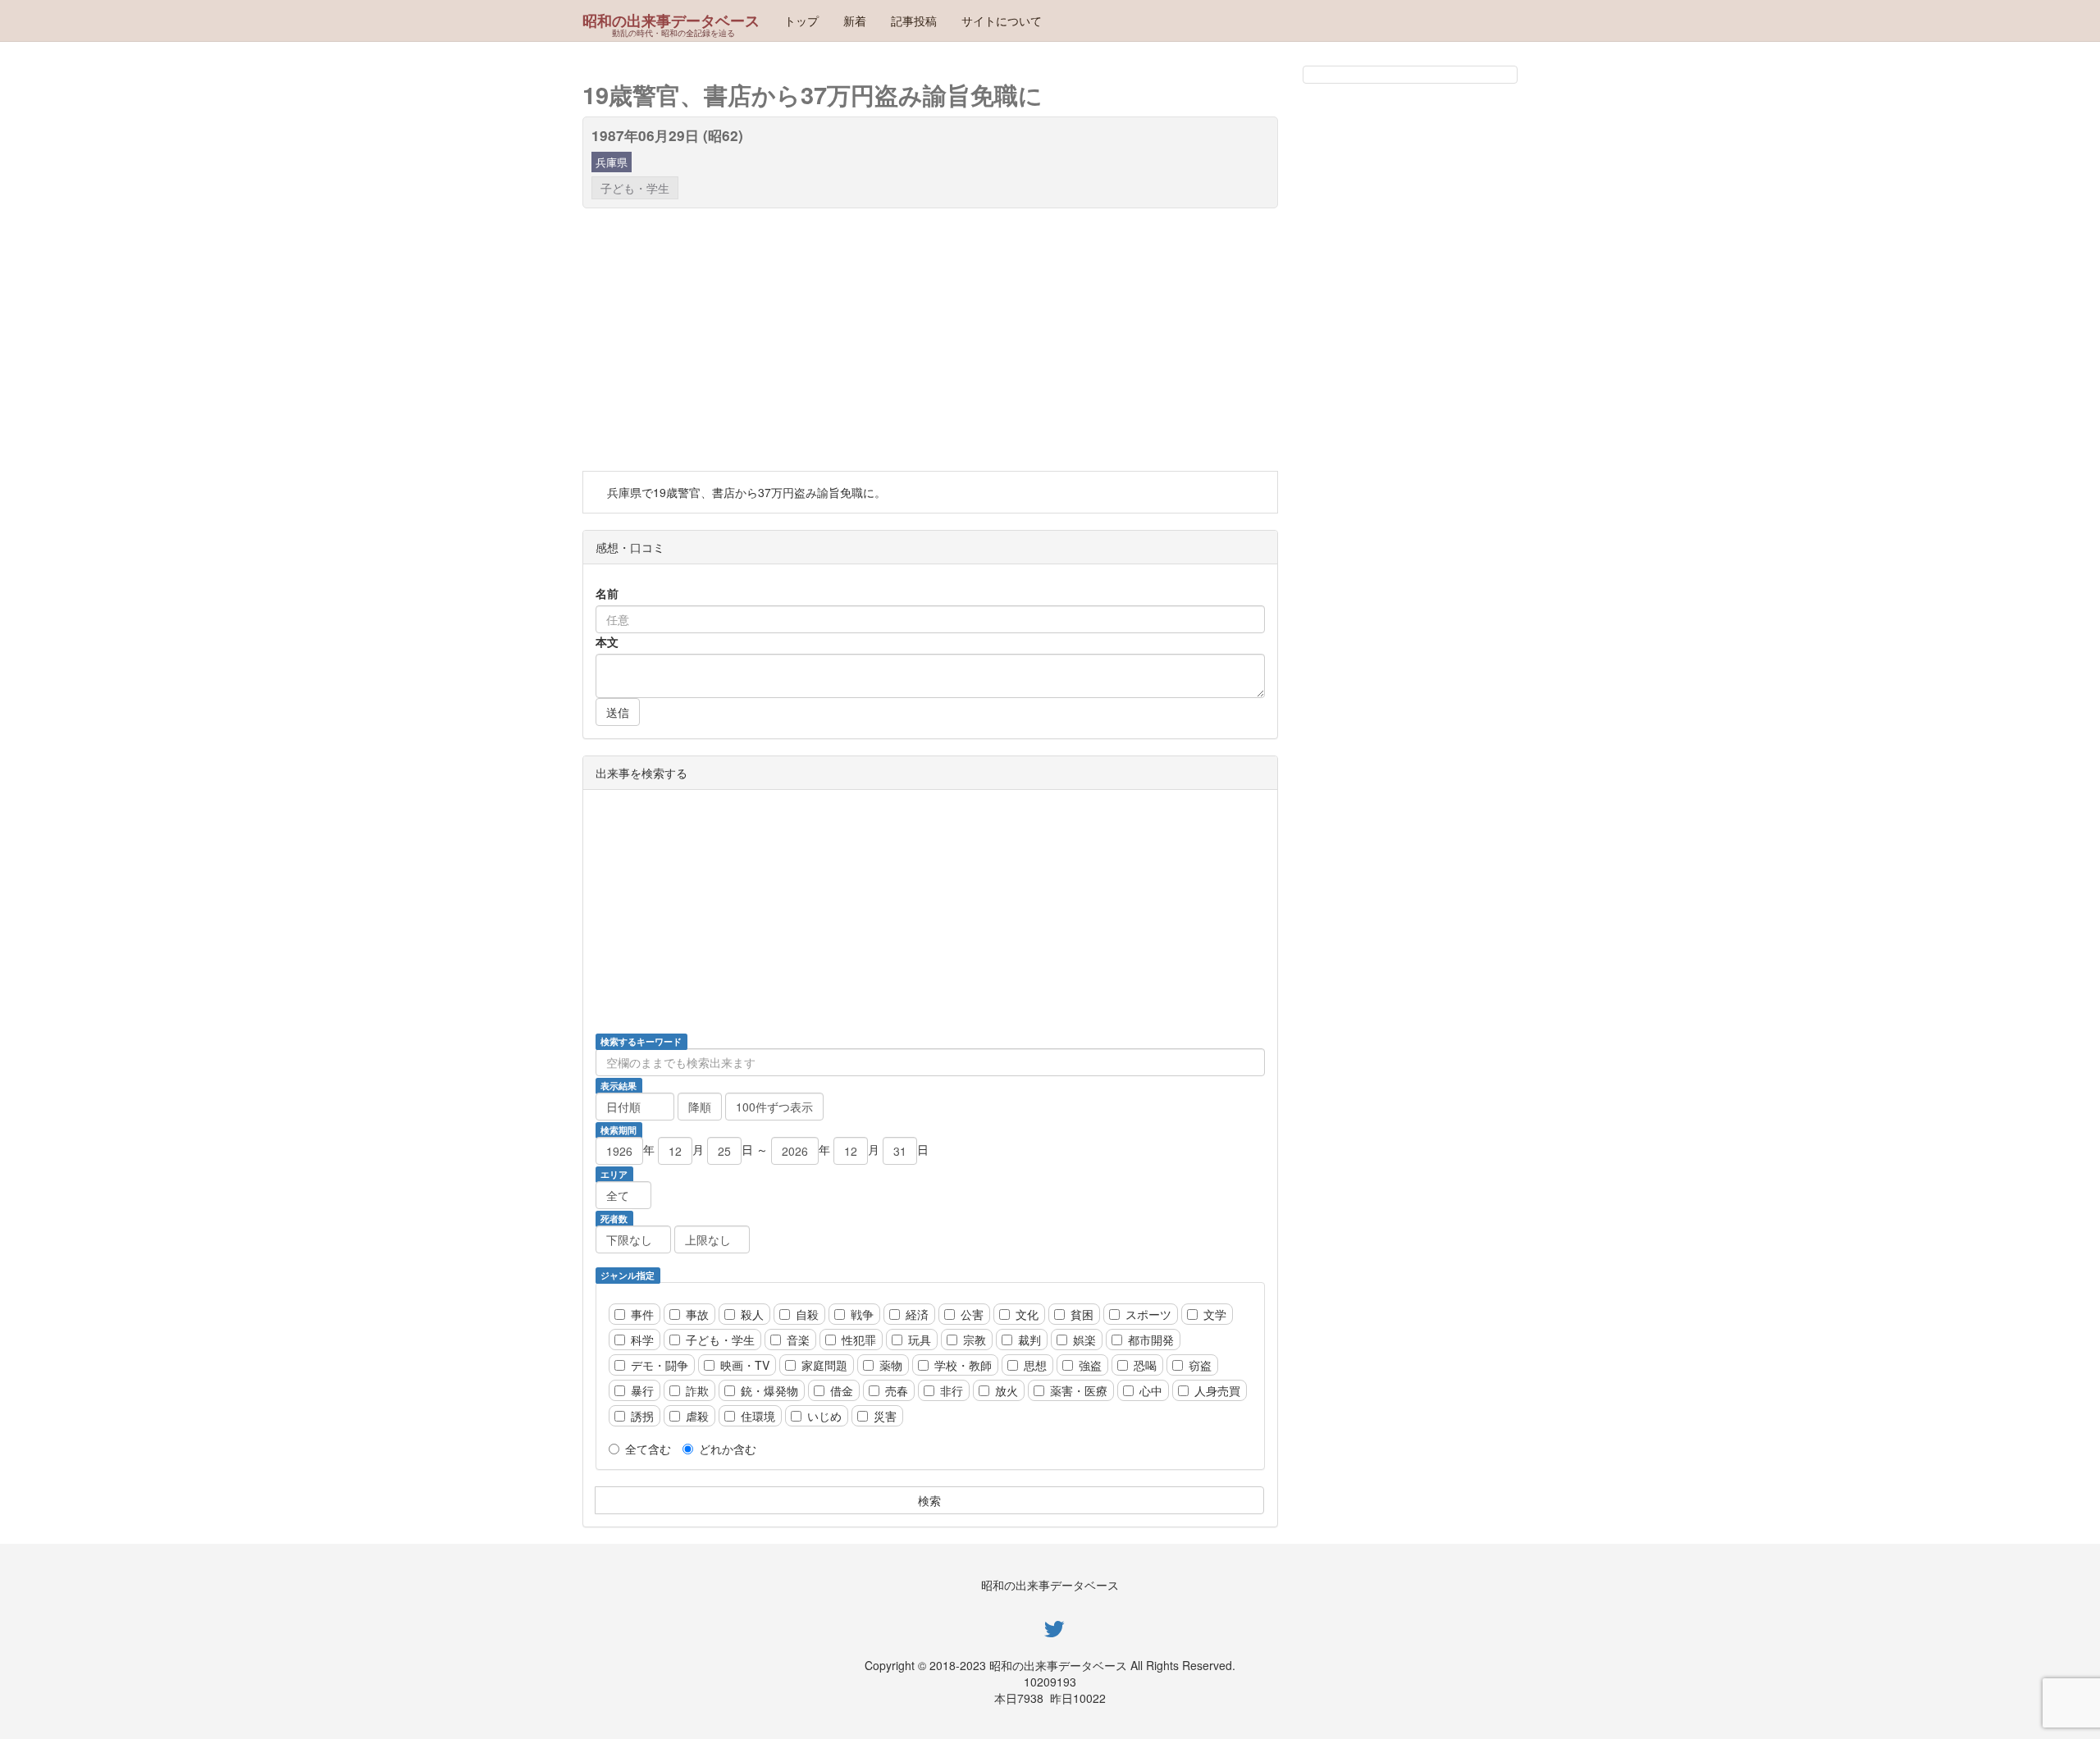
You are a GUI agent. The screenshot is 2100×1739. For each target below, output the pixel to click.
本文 (607, 641)
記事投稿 (914, 21)
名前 (607, 593)
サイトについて (1002, 21)
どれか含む (728, 1449)
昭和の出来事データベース (671, 21)
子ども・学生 (635, 188)
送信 (618, 712)
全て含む (648, 1449)
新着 (855, 21)
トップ (801, 21)
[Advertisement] (930, 340)
